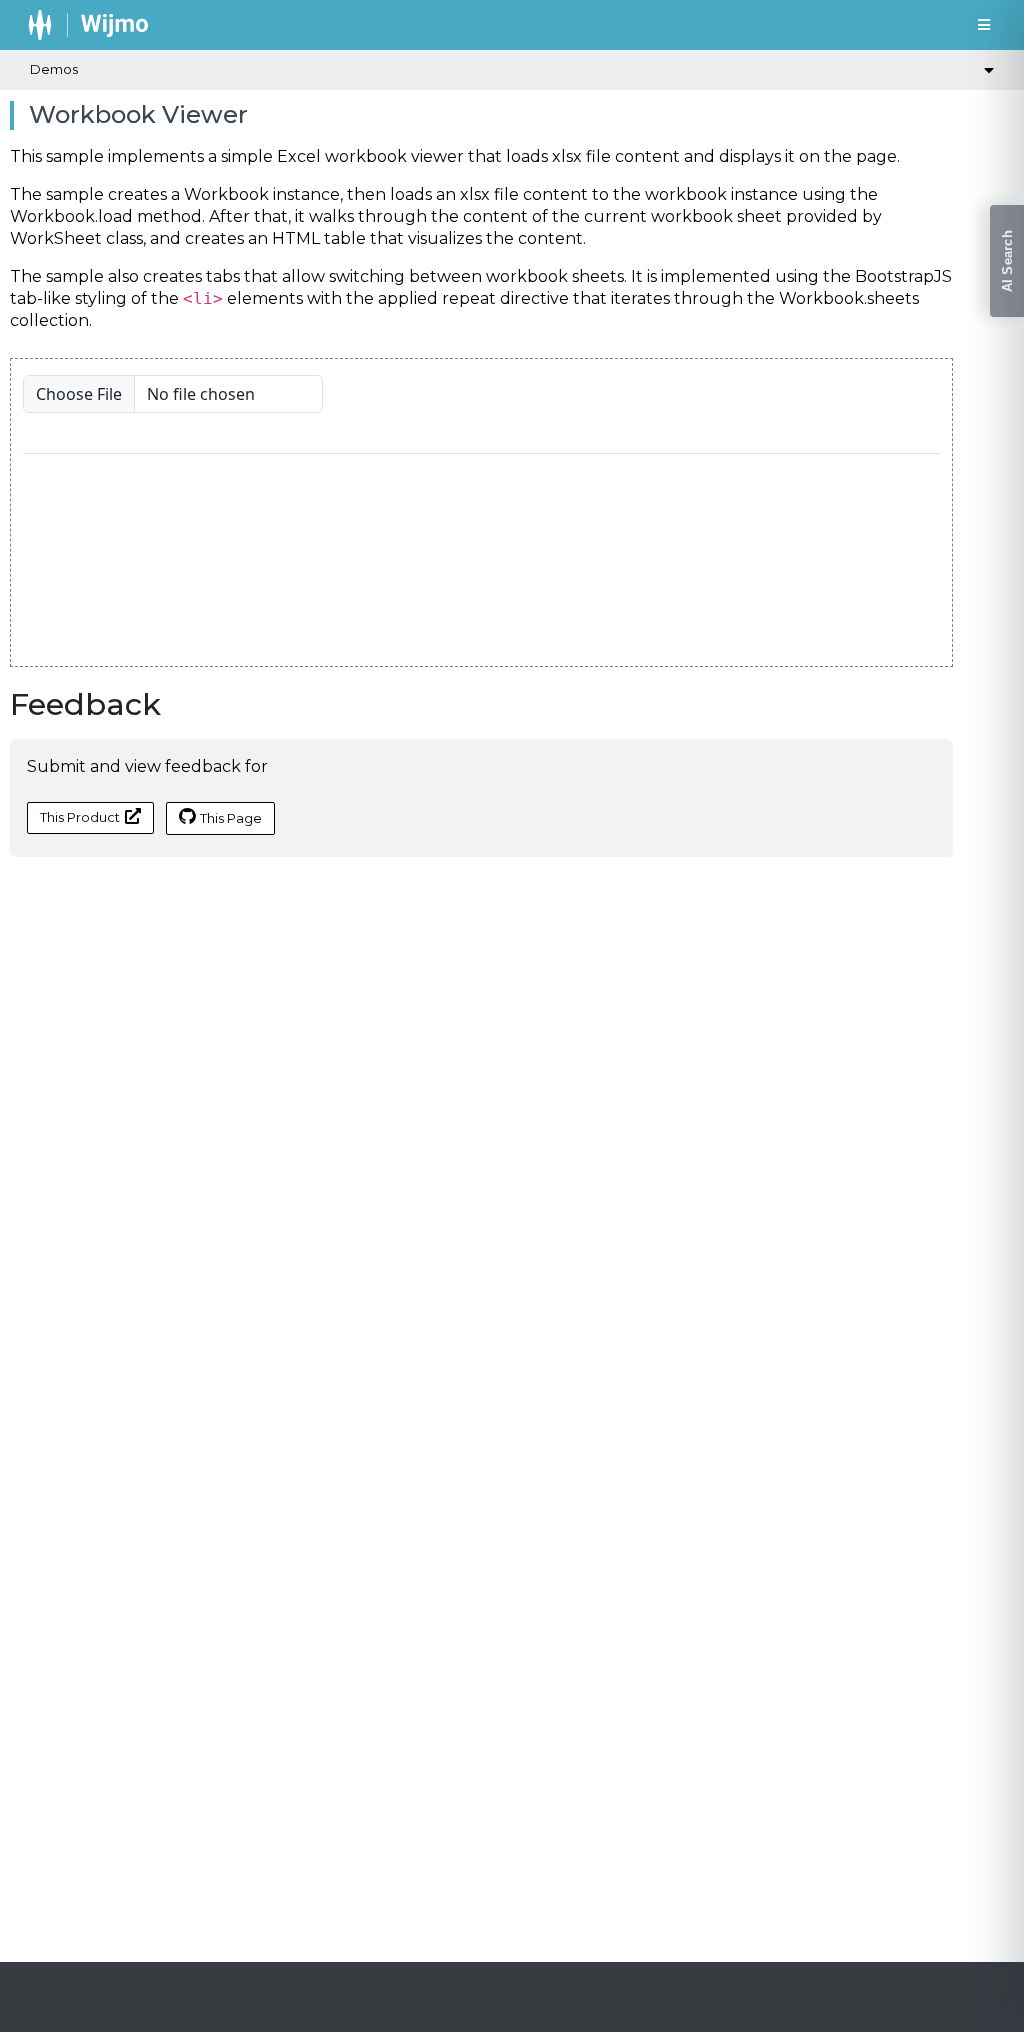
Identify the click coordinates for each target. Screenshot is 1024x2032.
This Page (231, 818)
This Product (80, 817)
